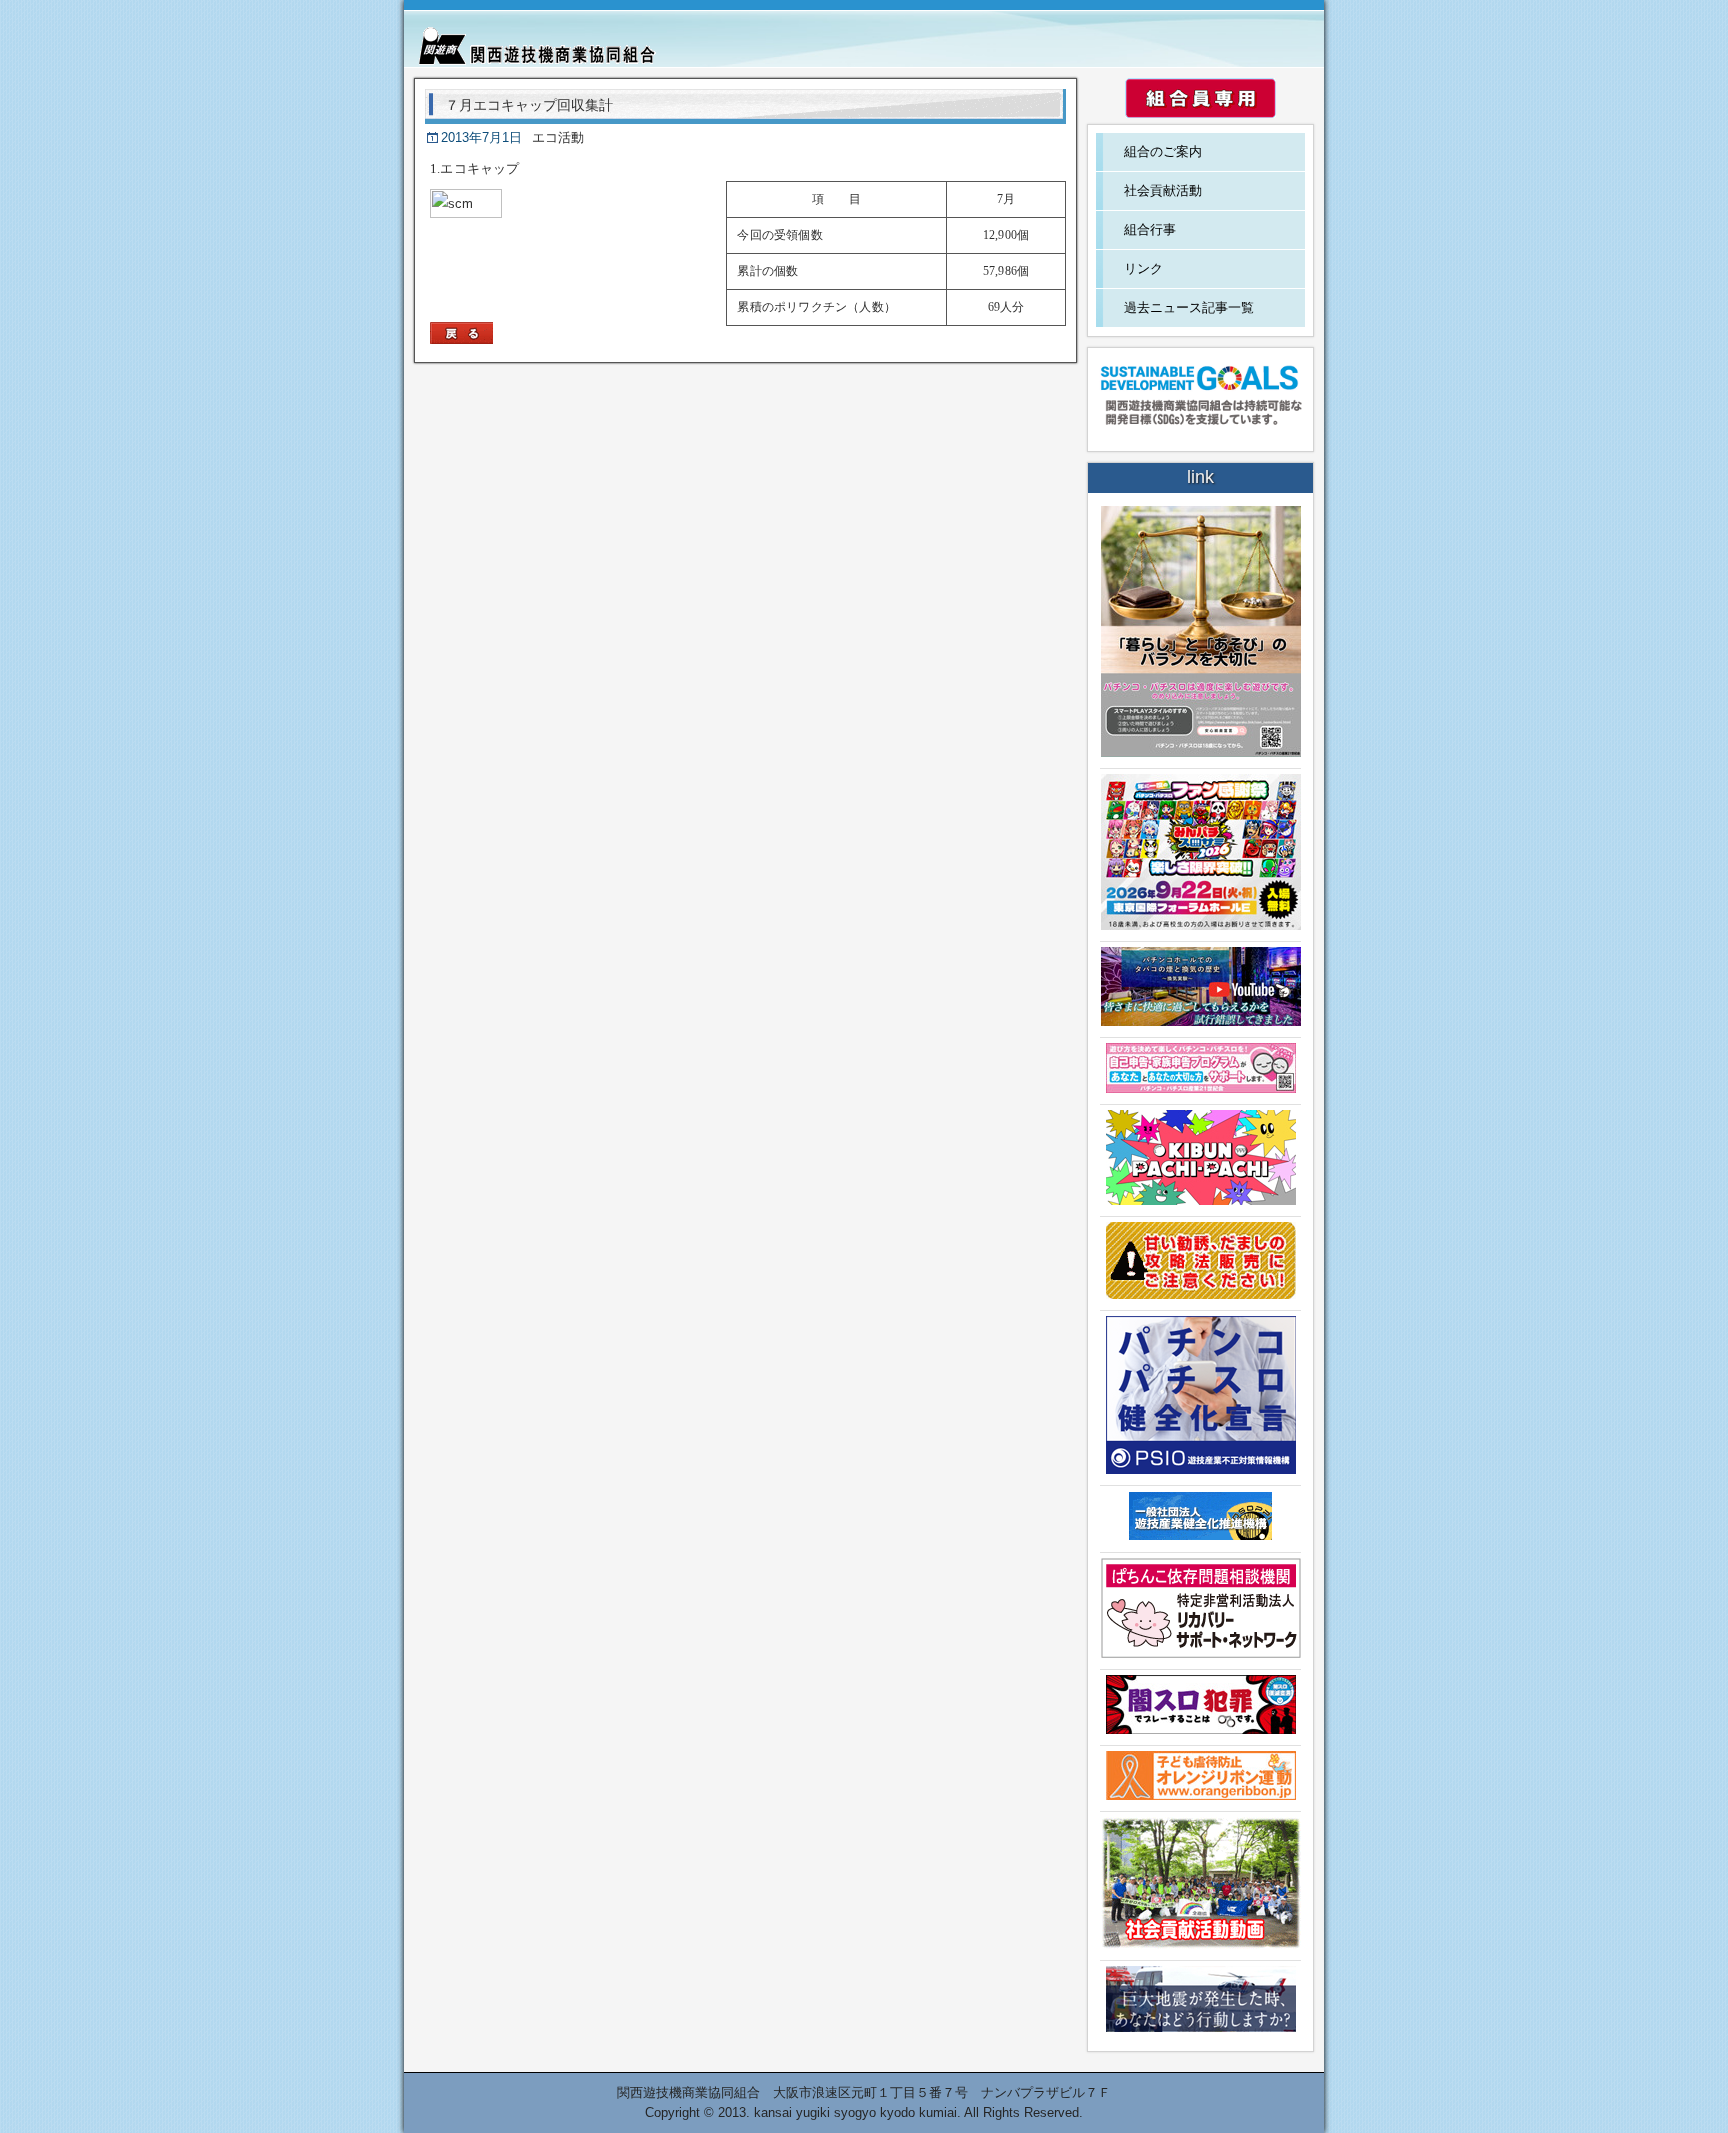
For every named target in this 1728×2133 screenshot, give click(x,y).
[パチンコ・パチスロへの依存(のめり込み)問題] (1201, 752)
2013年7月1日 (481, 137)
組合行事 (1150, 229)
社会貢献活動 (1163, 190)
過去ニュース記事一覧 (1189, 307)
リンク (1143, 268)
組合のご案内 (1163, 151)
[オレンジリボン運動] (1201, 1795)
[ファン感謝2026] (1201, 925)
